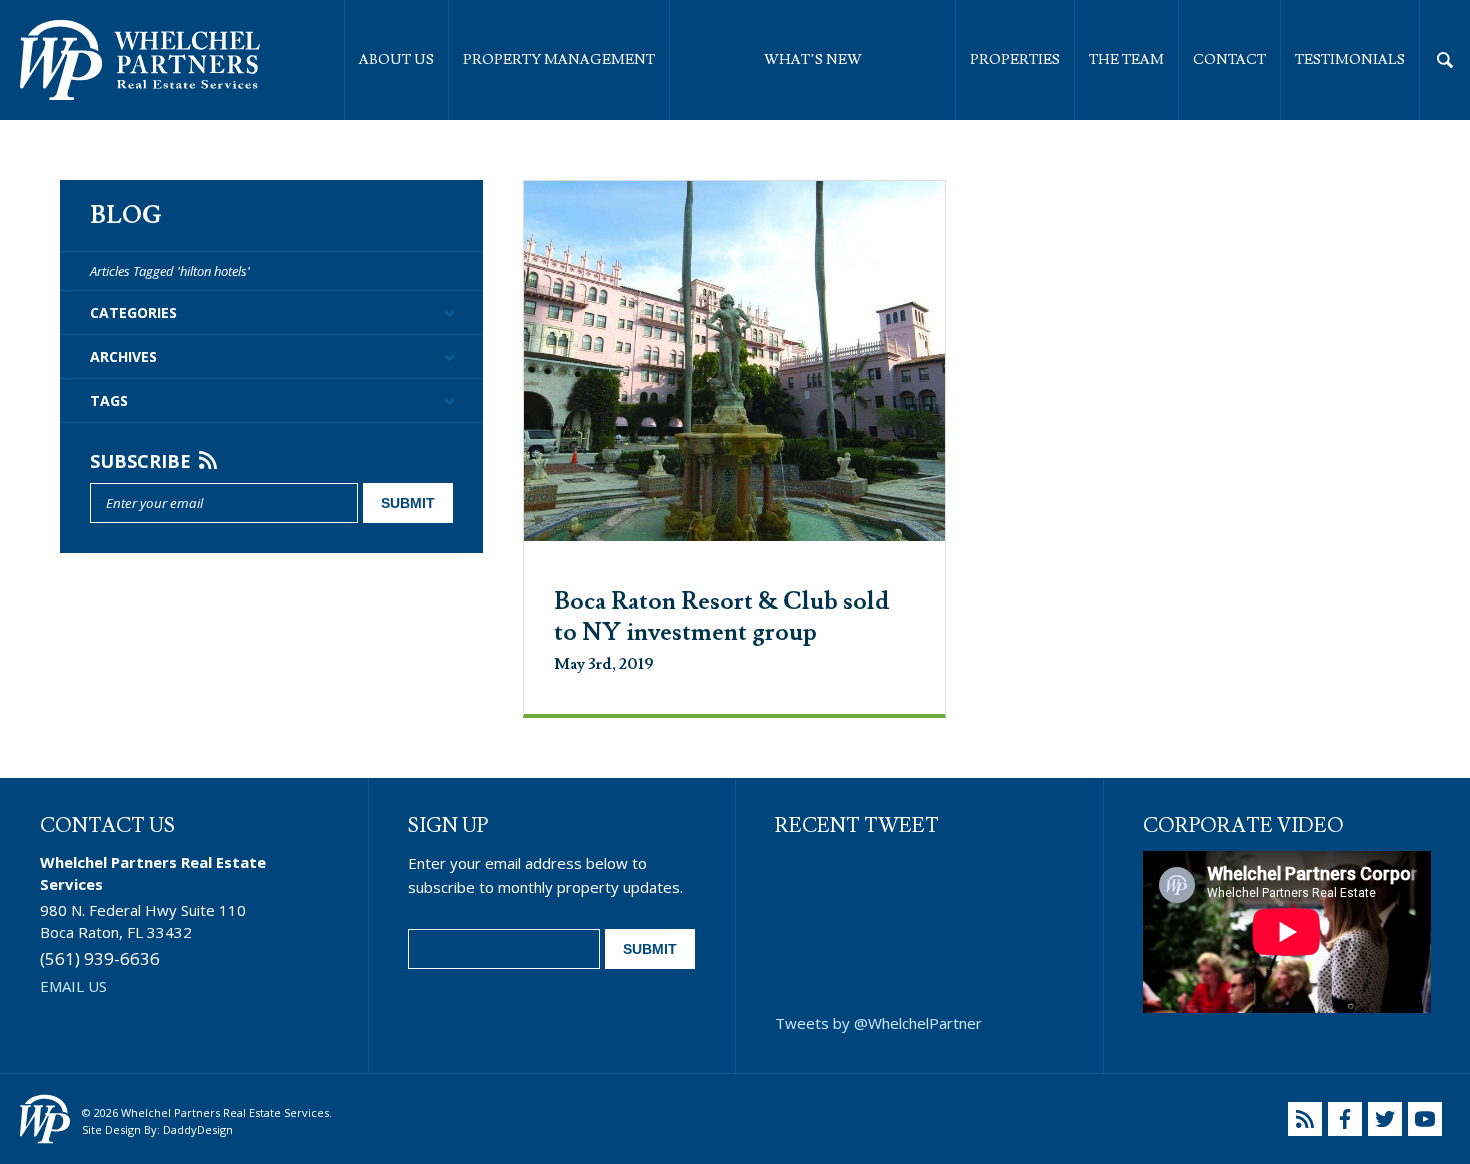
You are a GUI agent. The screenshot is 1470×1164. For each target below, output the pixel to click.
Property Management (559, 60)
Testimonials (1350, 60)
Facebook (1345, 1119)
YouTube (1425, 1119)
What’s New (813, 60)
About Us (396, 60)
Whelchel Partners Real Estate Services (140, 60)
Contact (1229, 60)
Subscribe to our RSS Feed (1305, 1119)
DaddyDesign (198, 1129)
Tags (109, 400)
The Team (1126, 60)
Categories (133, 312)
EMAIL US (73, 986)
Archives (123, 356)
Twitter (1385, 1119)
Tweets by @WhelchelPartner (878, 1023)
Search (1445, 60)
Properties (1015, 60)
